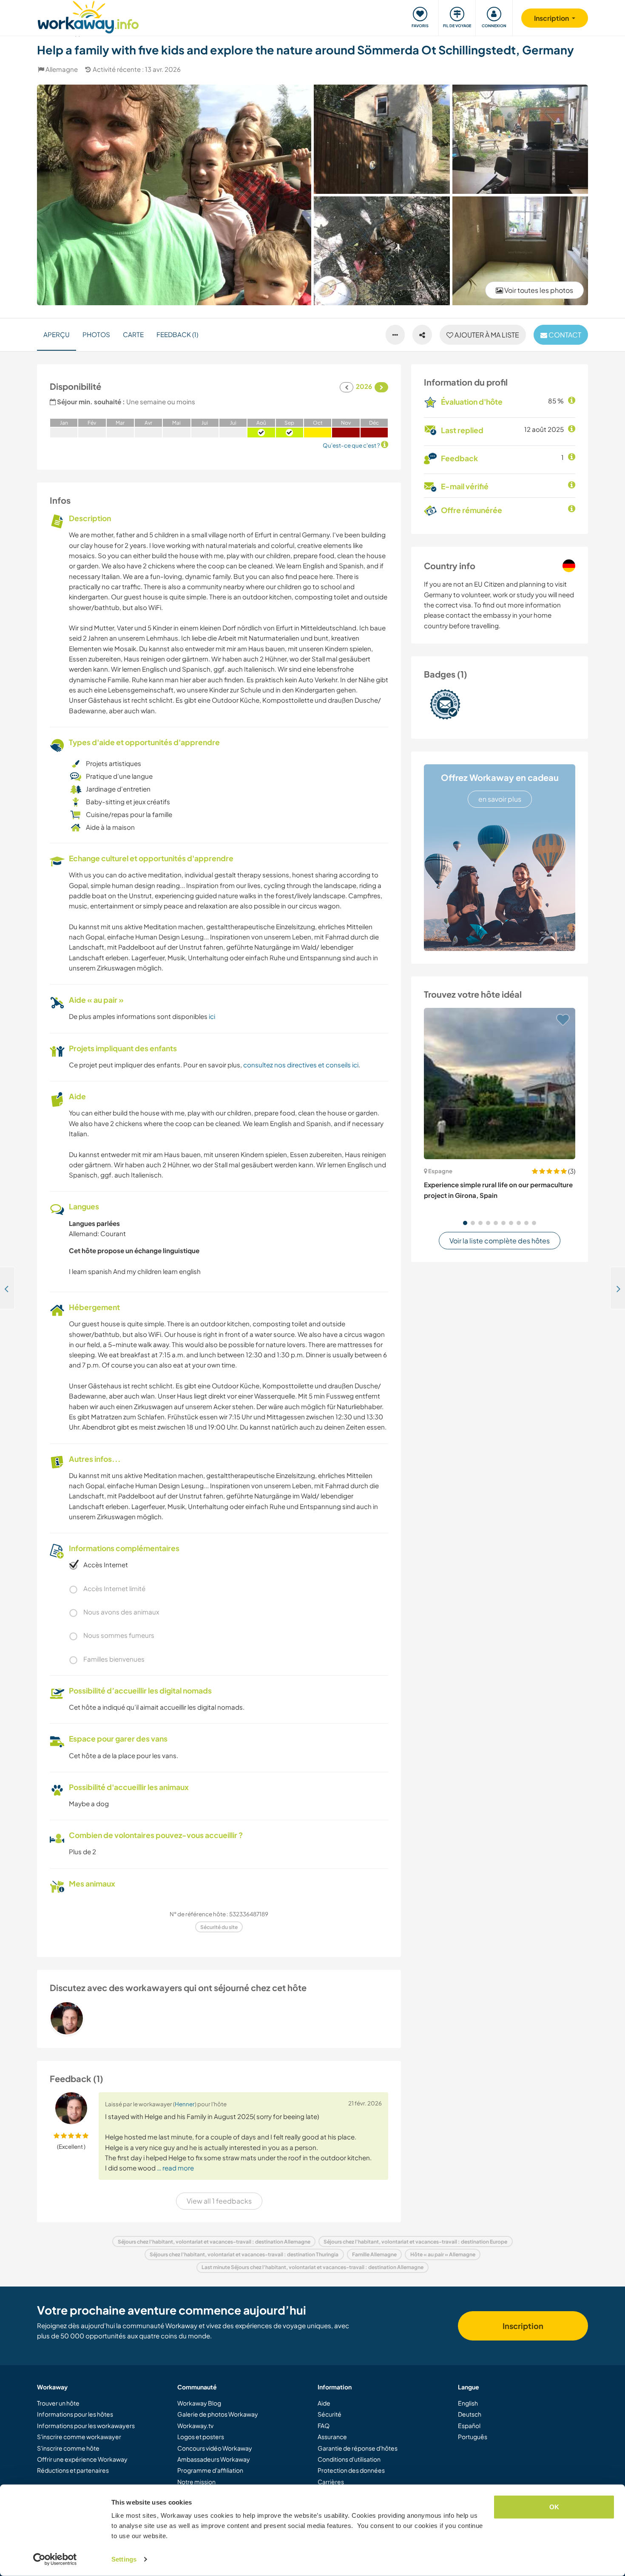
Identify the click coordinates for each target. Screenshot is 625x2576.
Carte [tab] (133, 334)
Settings (124, 2559)
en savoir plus (500, 799)
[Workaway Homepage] (88, 16)
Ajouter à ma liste (486, 335)
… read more (175, 2168)
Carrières (331, 2482)
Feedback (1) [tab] (177, 334)
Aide (324, 2403)
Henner (185, 2104)
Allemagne (62, 69)
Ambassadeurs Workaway (214, 2459)
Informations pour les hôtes (75, 2414)
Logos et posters (201, 2437)
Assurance (332, 2437)
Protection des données (351, 2470)
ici (212, 1016)
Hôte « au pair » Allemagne (443, 2254)
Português (473, 2437)
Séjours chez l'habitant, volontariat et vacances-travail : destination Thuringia (244, 2254)
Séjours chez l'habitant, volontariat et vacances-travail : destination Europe (415, 2242)
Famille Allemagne (374, 2254)
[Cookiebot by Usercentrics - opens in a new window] (55, 2559)
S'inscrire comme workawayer (79, 2437)
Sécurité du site (219, 1927)
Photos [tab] (96, 334)
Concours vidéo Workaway (215, 2448)
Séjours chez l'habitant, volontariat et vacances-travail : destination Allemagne (214, 2242)
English (468, 2403)
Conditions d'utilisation (349, 2459)
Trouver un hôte (58, 2403)
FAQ (324, 2426)
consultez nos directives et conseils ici (301, 1065)
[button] (465, 1223)
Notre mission (196, 2482)
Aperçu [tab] (57, 334)
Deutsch (470, 2414)
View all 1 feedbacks (219, 2201)
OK (554, 2507)
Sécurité (330, 2414)
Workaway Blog (199, 2403)
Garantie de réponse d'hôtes (358, 2448)
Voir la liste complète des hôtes (500, 1241)
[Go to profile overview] (219, 2018)
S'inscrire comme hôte (68, 2448)
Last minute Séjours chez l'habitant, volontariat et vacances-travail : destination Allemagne (312, 2267)
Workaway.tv (195, 2426)
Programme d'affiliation (210, 2470)
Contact (564, 335)
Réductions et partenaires (73, 2470)
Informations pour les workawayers (86, 2426)
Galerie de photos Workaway (218, 2414)
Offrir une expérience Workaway (82, 2459)
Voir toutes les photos (538, 290)
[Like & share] (422, 335)
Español (469, 2426)
